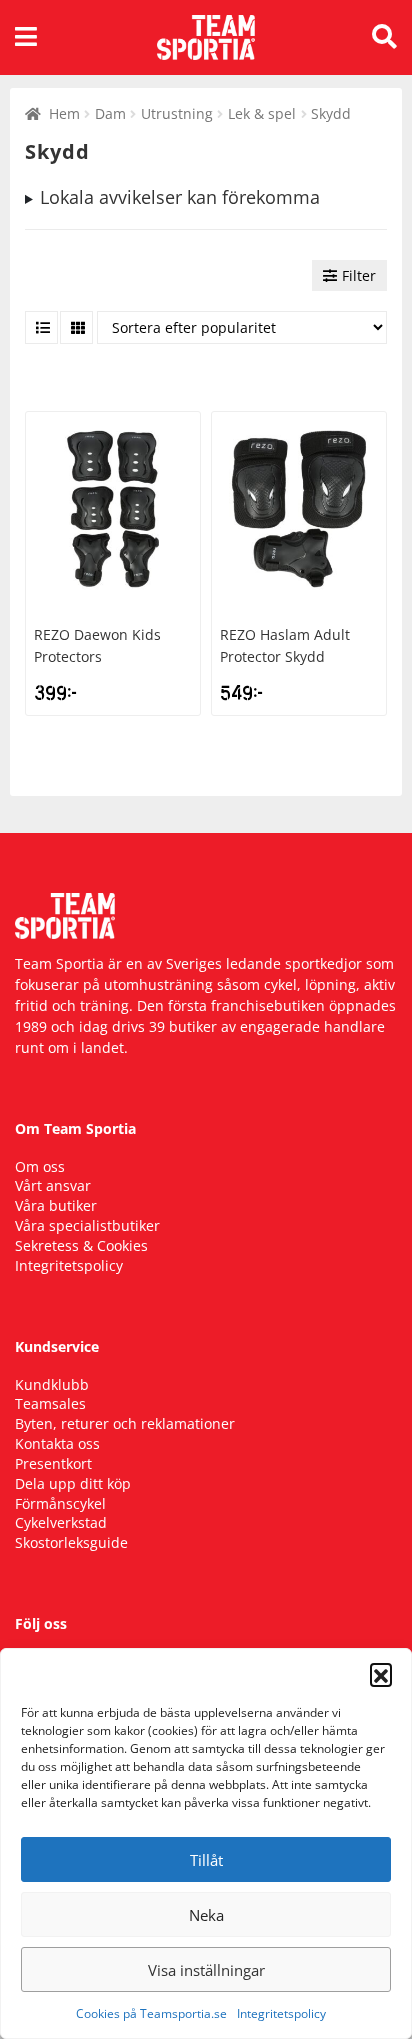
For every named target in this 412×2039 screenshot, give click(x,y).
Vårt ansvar (53, 1185)
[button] (381, 1674)
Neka (206, 1915)
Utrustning (177, 113)
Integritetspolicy (281, 2013)
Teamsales (50, 1403)
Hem (64, 113)
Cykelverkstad (61, 1522)
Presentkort (53, 1463)
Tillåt (206, 1860)
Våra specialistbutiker (87, 1225)
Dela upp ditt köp (73, 1483)
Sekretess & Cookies (81, 1245)
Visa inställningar (206, 1970)
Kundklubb (52, 1384)
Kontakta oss (57, 1443)
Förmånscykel (60, 1503)
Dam (110, 113)
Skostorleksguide (71, 1542)
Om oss (40, 1166)
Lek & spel (262, 113)
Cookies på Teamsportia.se (151, 2013)
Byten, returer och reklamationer (125, 1423)
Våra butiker (56, 1205)
